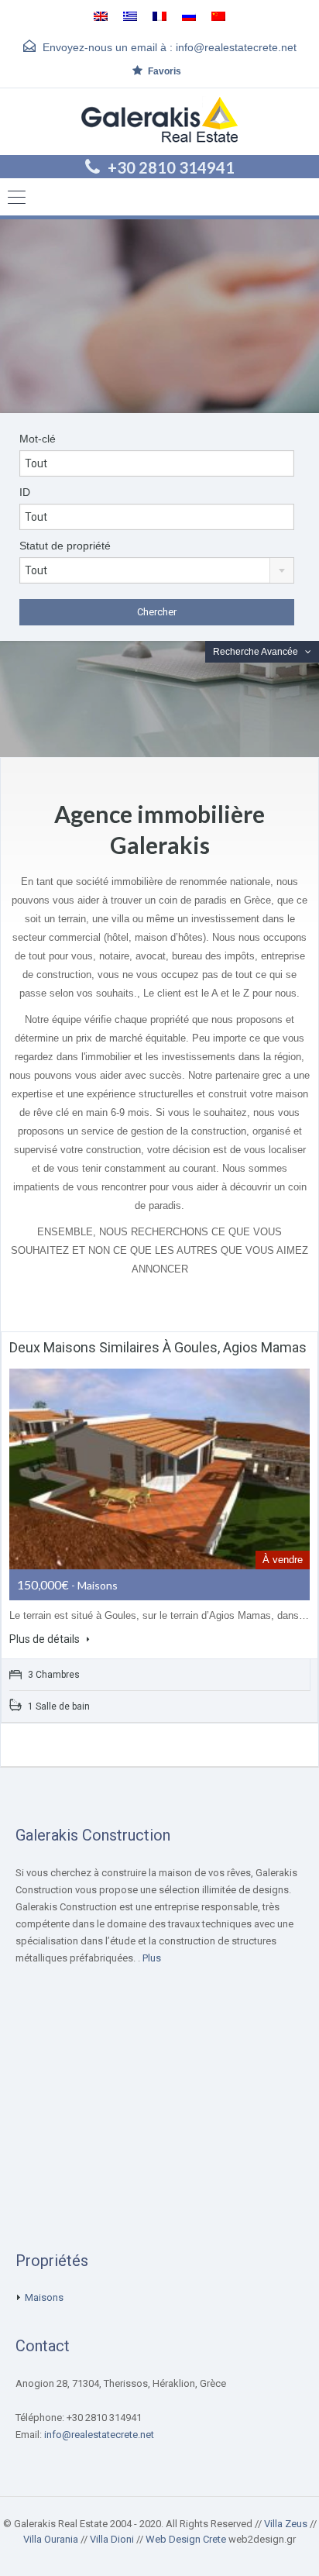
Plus (152, 1958)
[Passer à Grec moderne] (130, 16)
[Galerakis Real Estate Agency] (160, 122)
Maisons (44, 2297)
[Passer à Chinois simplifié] (218, 16)
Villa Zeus (286, 2524)
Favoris (165, 71)
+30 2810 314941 (171, 167)
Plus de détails (46, 1639)
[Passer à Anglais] (101, 16)
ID (25, 492)
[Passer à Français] (159, 16)
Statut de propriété (65, 546)
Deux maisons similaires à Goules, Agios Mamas (158, 1347)
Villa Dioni (112, 2539)
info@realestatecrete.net (236, 47)
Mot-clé (38, 439)
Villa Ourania (51, 2539)
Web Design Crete (186, 2539)
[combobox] (157, 570)
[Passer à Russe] (189, 16)
